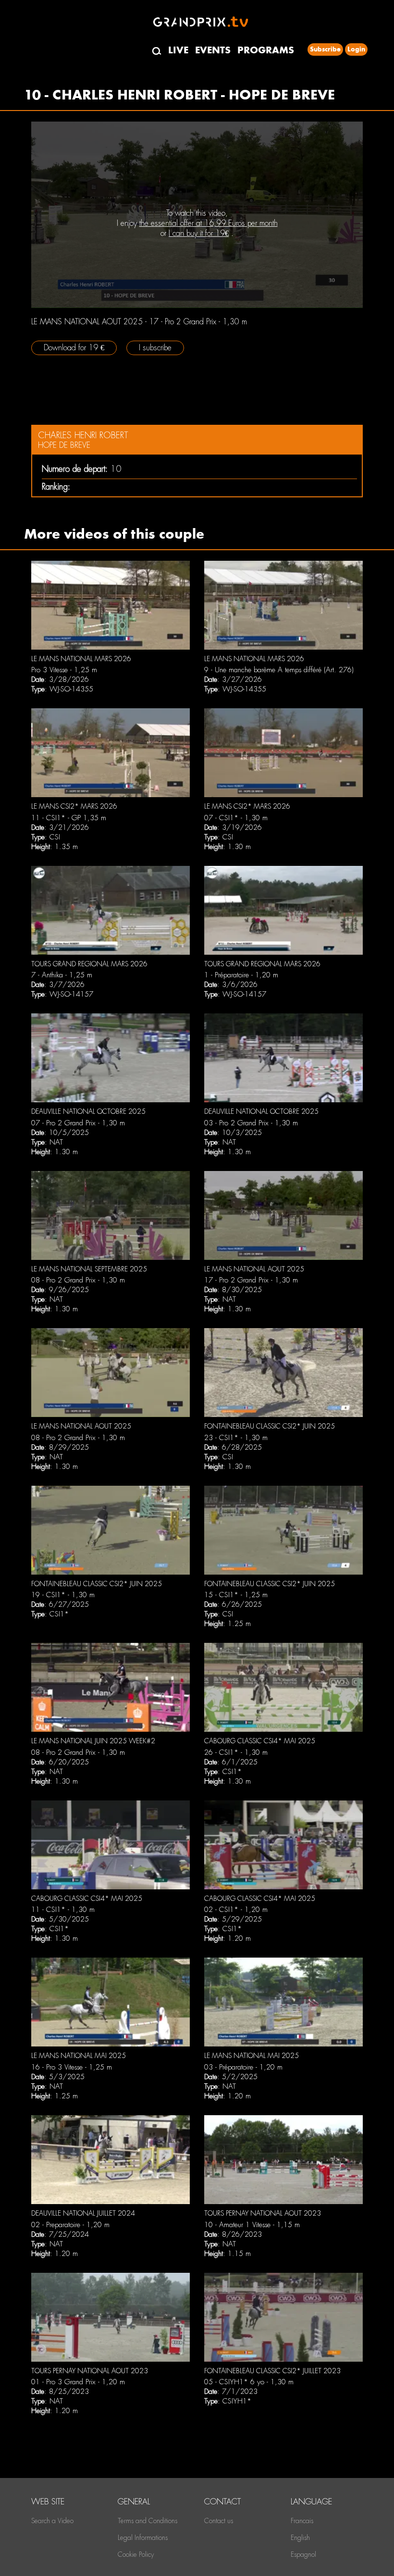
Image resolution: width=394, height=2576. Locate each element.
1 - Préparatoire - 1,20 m (241, 975)
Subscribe (325, 49)
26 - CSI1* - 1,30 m (236, 1752)
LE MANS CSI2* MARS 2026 (74, 806)
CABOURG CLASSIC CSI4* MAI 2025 (260, 1741)
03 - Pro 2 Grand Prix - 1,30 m (251, 1123)
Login (356, 49)
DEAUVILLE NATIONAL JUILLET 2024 (83, 2213)
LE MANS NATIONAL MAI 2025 (79, 2056)
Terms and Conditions (148, 2521)
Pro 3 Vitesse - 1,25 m (64, 670)
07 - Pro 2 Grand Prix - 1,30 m (78, 1123)
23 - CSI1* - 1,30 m (236, 1438)
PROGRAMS (266, 50)
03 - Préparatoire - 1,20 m (243, 2067)
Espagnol (303, 2554)
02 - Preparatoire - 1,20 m (70, 2225)
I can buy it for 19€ (199, 233)
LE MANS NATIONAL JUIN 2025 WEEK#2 (93, 1741)
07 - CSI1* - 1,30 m (236, 818)
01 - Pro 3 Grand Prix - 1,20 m (78, 2382)
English (300, 2538)
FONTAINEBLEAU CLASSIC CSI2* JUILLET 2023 (272, 2371)
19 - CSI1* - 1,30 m (63, 1595)
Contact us (219, 2521)
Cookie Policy (136, 2554)
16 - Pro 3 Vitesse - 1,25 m (72, 2067)
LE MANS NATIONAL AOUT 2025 (254, 1269)
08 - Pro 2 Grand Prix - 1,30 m (78, 1280)
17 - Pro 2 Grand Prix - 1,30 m (251, 1280)
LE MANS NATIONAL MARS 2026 (81, 659)
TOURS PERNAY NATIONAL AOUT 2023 (263, 2213)
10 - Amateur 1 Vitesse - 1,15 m (252, 2225)
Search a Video (52, 2521)
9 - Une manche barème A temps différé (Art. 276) (279, 670)
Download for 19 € (74, 348)
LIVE (178, 50)
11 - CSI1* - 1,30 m (63, 1910)
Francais (302, 2521)
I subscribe (155, 348)
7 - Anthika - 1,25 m (62, 975)
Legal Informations (143, 2538)
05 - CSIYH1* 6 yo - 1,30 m (249, 2382)
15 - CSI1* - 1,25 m (236, 1595)
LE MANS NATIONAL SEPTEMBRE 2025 (89, 1269)
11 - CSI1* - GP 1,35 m (69, 818)
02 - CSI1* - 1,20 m (236, 1910)
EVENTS (213, 50)
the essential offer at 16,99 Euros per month (209, 223)
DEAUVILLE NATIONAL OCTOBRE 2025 (88, 1111)
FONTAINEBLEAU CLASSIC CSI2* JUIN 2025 (270, 1426)
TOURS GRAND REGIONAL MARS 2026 (89, 964)
